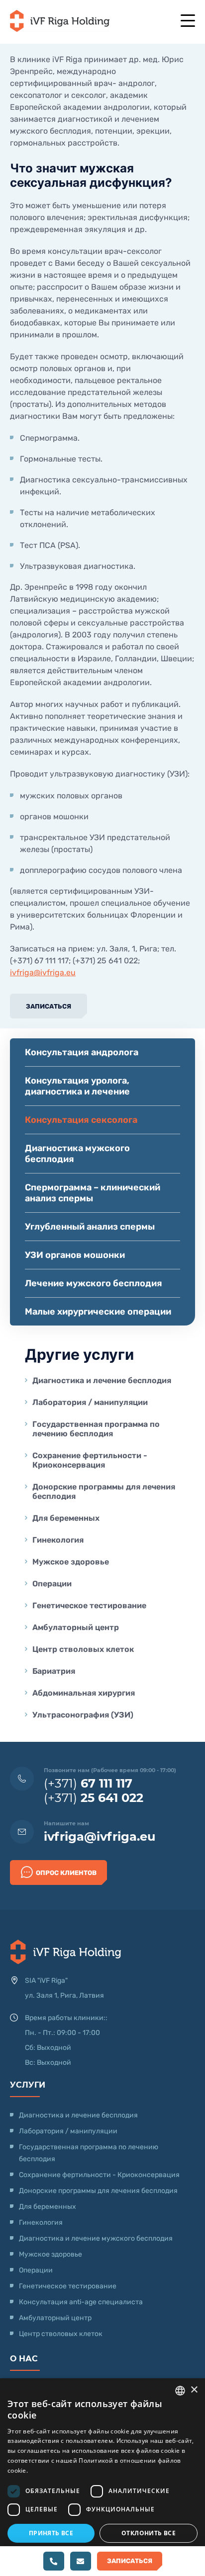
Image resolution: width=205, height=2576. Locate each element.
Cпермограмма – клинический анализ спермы (93, 1193)
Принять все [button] (51, 2533)
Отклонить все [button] (149, 2533)
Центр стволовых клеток (83, 1649)
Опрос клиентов (66, 1873)
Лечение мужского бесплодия (94, 1283)
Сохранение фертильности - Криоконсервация (90, 1460)
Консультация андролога (82, 1052)
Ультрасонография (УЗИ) (83, 1715)
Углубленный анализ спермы (90, 1227)
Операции (52, 1584)
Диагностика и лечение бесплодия (102, 1380)
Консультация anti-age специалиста (81, 2302)
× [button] (194, 2390)
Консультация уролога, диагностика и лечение (77, 1086)
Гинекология (58, 1540)
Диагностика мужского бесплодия (77, 1154)
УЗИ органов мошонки (75, 1255)
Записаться (49, 1006)
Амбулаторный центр (76, 1627)
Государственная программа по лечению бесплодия (96, 1429)
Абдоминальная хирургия (84, 1693)
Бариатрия (54, 1671)
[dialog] (102, 2477)
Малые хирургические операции (98, 1312)
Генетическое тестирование (89, 1605)
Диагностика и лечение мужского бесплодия (96, 2238)
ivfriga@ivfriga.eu (43, 973)
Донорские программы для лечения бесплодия (104, 1491)
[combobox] (180, 2391)
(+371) (88, 1783)
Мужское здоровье (71, 1562)
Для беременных (66, 1518)
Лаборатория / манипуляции (90, 1402)
